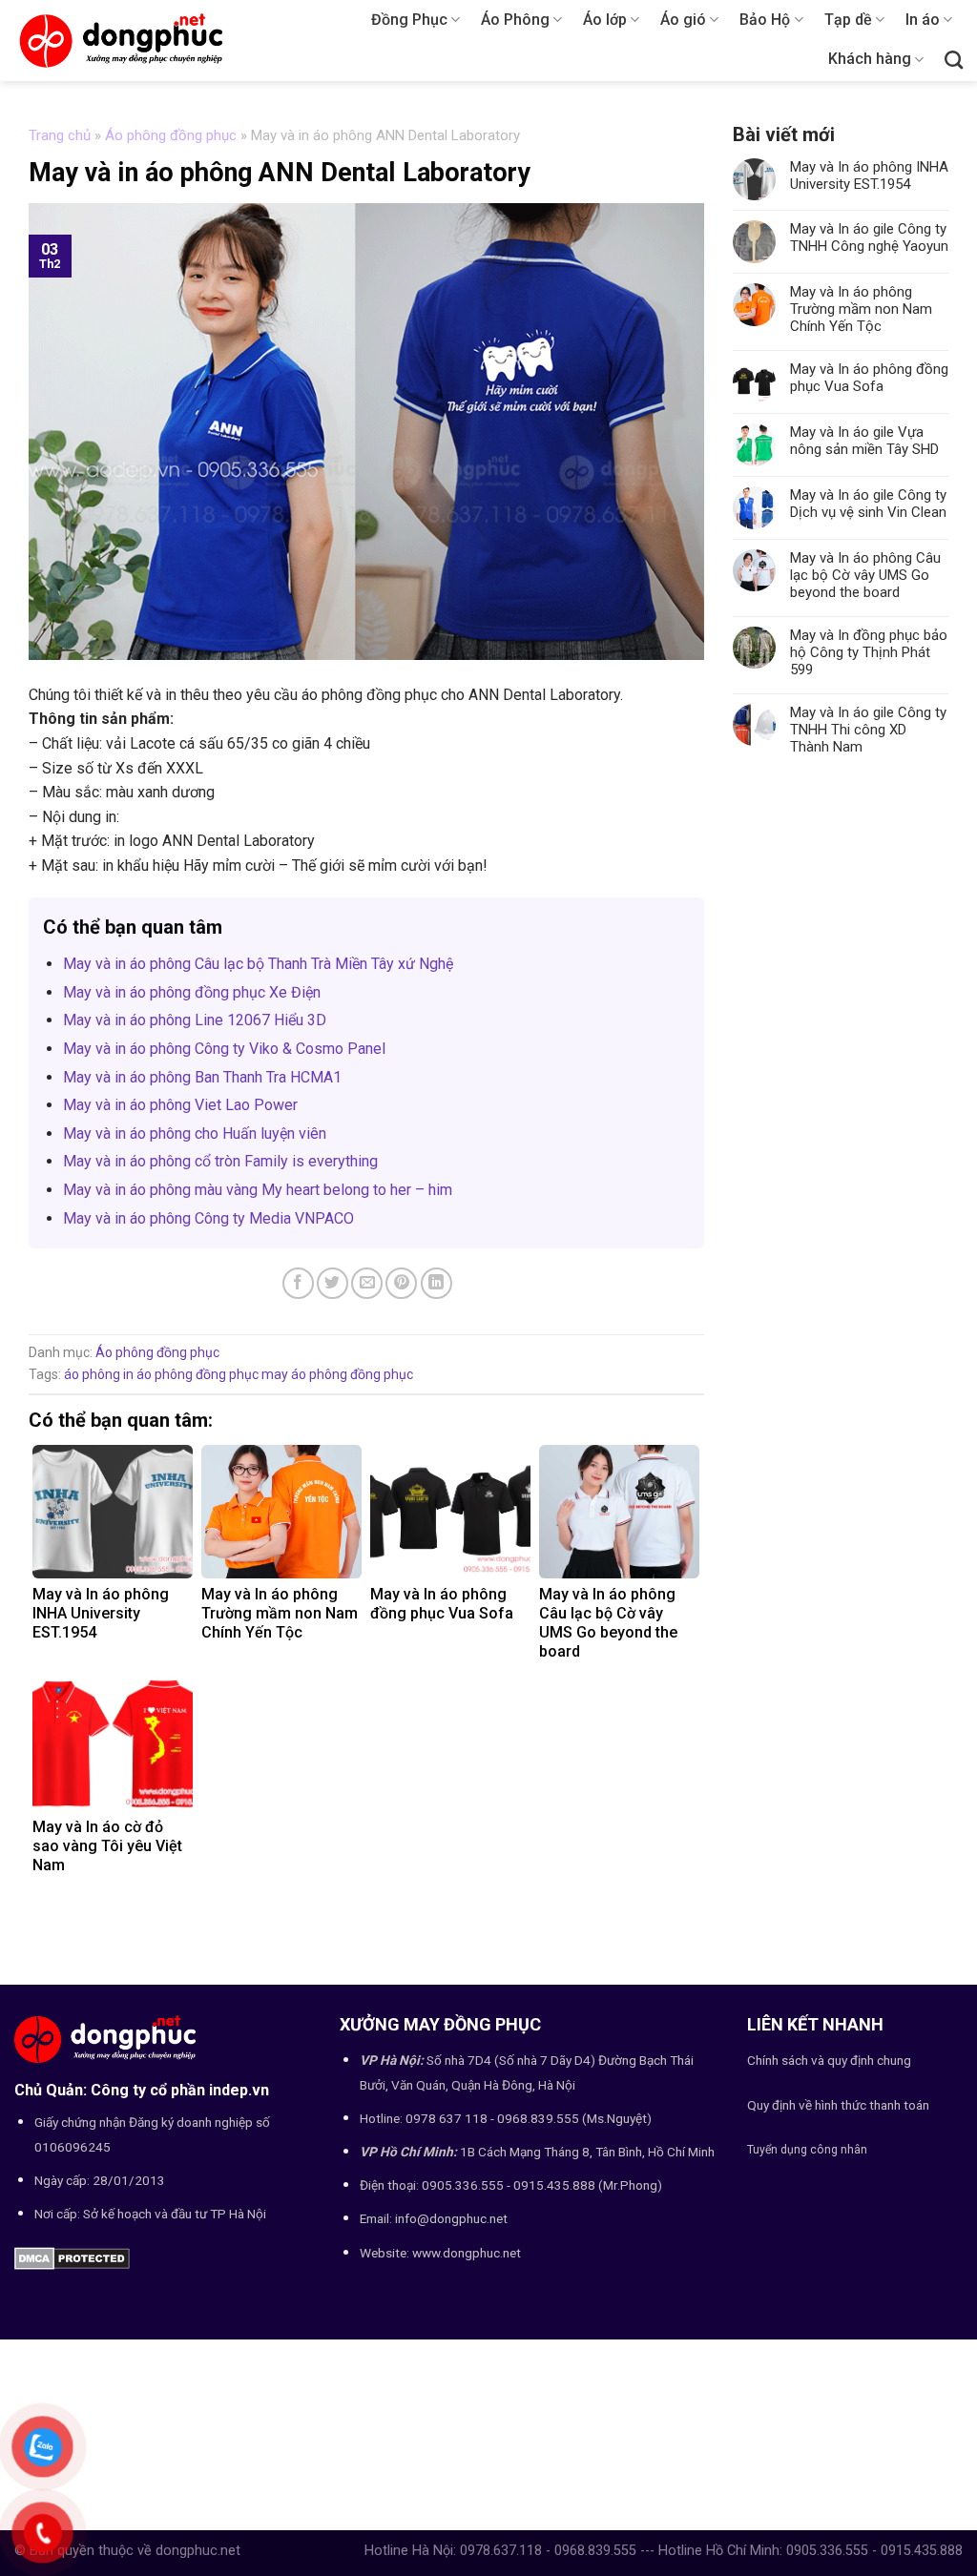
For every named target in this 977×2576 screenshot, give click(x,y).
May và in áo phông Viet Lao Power (180, 1105)
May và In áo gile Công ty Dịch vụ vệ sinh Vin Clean (868, 504)
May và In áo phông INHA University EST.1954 (869, 175)
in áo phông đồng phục (191, 1374)
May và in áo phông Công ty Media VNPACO (208, 1218)
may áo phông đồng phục (337, 1374)
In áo (923, 20)
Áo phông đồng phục (171, 135)
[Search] (954, 60)
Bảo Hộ (765, 20)
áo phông (92, 1374)
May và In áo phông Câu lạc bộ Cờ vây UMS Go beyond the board (865, 575)
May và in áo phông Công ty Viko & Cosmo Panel (224, 1049)
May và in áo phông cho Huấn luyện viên (195, 1133)
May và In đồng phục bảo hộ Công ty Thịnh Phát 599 (869, 652)
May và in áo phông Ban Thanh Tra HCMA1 (202, 1077)
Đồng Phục (409, 20)
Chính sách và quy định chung (829, 2060)
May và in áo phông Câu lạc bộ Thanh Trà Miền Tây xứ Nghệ (258, 964)
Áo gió (683, 20)
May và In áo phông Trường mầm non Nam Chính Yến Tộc (861, 309)
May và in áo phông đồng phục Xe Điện (192, 992)
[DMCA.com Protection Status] (72, 2258)
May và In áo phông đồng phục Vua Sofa (869, 378)
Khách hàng (870, 59)
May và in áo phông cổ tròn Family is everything (220, 1161)
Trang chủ (60, 135)
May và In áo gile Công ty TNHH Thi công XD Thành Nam (868, 730)
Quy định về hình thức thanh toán (838, 2105)
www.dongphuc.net (467, 2253)
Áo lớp (605, 20)
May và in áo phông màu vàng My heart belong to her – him (258, 1190)
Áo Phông (515, 20)
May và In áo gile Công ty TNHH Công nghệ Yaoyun (869, 237)
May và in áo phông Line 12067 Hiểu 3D (195, 1020)
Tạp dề (848, 20)
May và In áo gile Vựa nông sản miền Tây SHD (864, 441)
